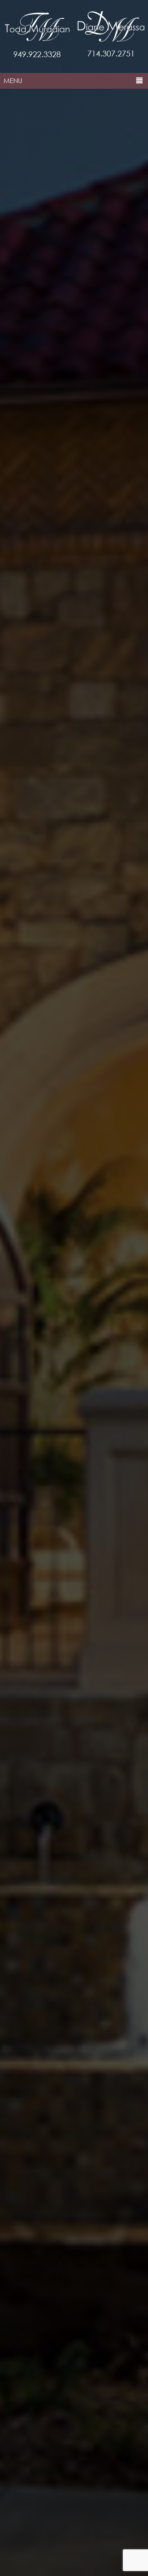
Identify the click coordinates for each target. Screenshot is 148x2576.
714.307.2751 (111, 53)
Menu (13, 81)
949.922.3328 (37, 54)
